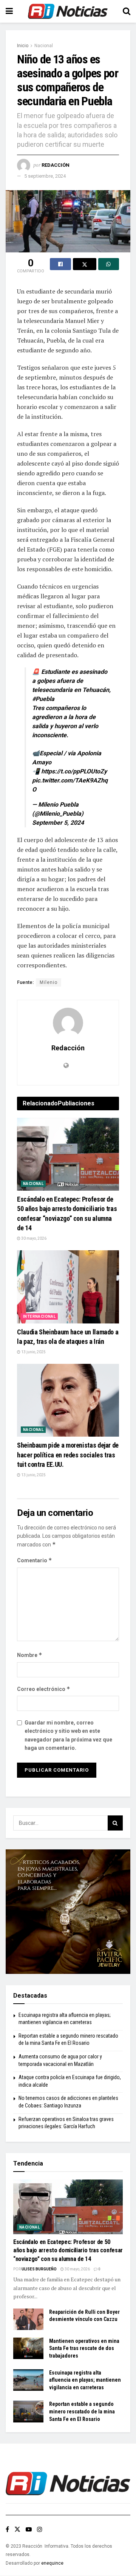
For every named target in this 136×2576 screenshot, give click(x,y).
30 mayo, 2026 (33, 1238)
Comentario (35, 1560)
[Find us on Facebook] (7, 2529)
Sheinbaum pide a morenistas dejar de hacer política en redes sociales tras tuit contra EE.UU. (68, 1455)
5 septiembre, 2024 (45, 176)
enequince (52, 2563)
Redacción (56, 165)
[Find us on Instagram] (40, 2529)
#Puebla (43, 699)
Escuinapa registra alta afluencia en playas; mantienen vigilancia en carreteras (85, 2380)
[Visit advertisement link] (68, 1912)
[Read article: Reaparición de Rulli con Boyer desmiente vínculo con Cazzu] (28, 2319)
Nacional (44, 46)
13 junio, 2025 (33, 1352)
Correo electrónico (44, 1689)
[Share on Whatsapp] (109, 264)
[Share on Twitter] (85, 264)
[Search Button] (127, 11)
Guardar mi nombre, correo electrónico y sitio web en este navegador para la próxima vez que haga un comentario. (68, 1735)
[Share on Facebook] (60, 264)
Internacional (39, 1316)
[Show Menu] (9, 11)
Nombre (30, 1655)
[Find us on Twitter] (17, 2529)
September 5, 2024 (58, 823)
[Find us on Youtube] (29, 2529)
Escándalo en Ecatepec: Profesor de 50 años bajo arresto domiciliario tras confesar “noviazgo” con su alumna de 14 (68, 2250)
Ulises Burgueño (39, 2269)
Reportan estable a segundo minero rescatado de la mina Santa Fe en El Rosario (82, 2411)
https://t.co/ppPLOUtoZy (74, 771)
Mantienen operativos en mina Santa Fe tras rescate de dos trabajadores (84, 2348)
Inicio (23, 46)
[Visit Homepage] (68, 11)
